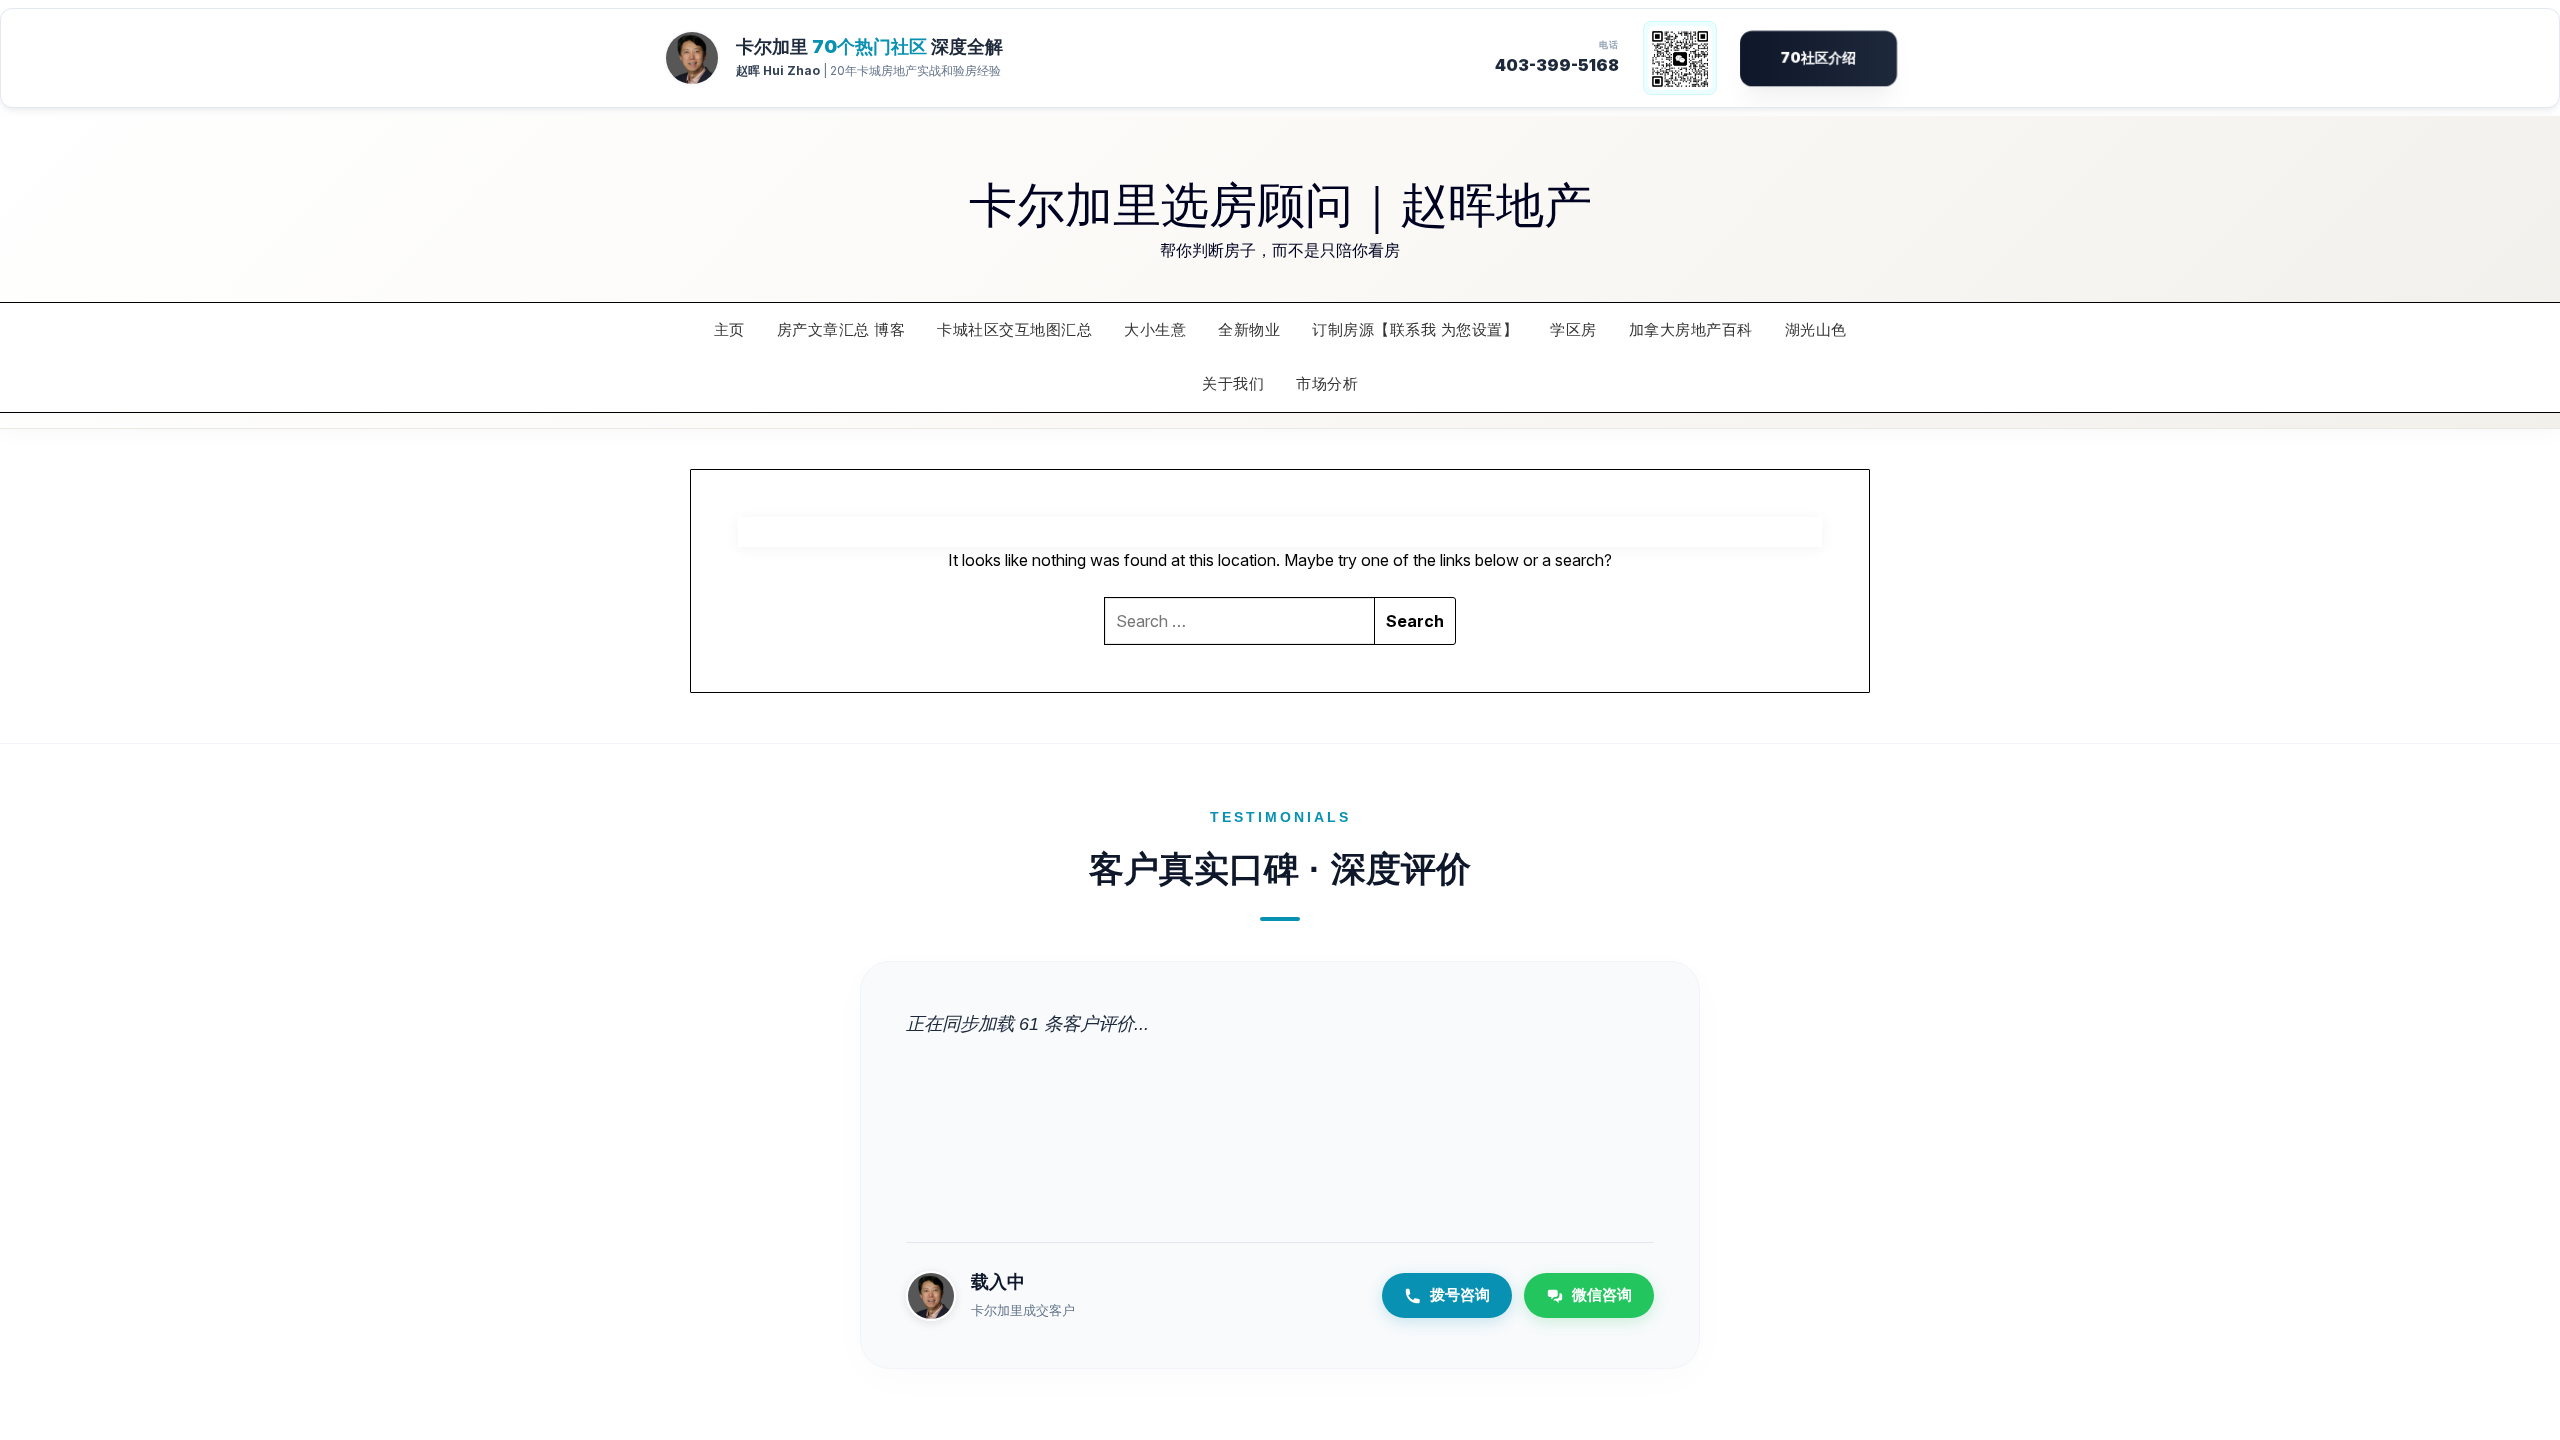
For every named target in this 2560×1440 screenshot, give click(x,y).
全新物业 (1249, 329)
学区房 (1573, 329)
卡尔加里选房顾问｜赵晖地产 (1280, 202)
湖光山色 (1816, 329)
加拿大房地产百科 (1691, 329)
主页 (729, 329)
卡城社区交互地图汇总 (1014, 329)
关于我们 (1233, 383)
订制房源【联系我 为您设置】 (1415, 329)
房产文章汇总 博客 (841, 329)
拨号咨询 (1460, 1294)
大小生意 (1155, 329)
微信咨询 (1602, 1294)
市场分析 (1327, 383)
